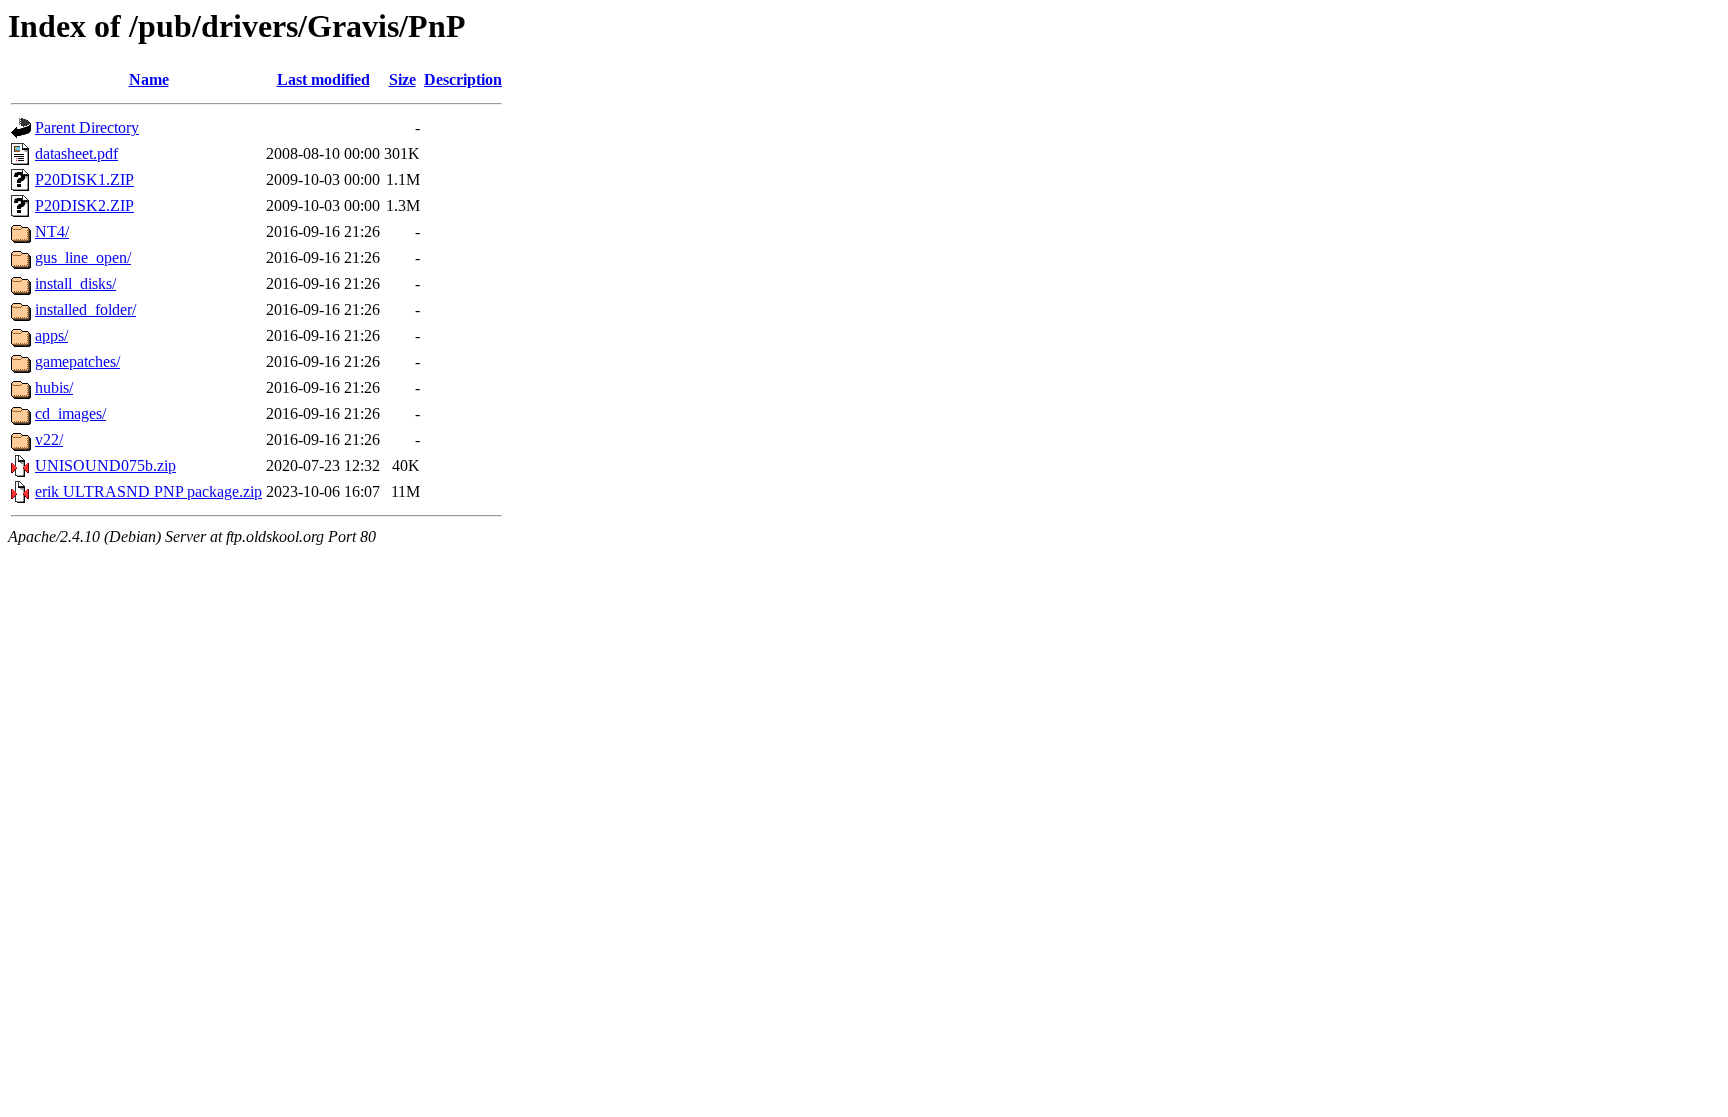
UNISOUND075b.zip (105, 465)
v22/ (49, 439)
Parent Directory (87, 127)
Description (463, 79)
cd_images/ (70, 413)
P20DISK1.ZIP (84, 179)
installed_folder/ (85, 309)
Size (402, 79)
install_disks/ (75, 283)
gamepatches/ (77, 361)
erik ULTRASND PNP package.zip (148, 491)
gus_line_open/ (83, 257)
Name (149, 79)
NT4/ (52, 231)
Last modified (323, 79)
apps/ (51, 335)
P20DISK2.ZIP (84, 205)
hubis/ (54, 387)
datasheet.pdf (76, 153)
